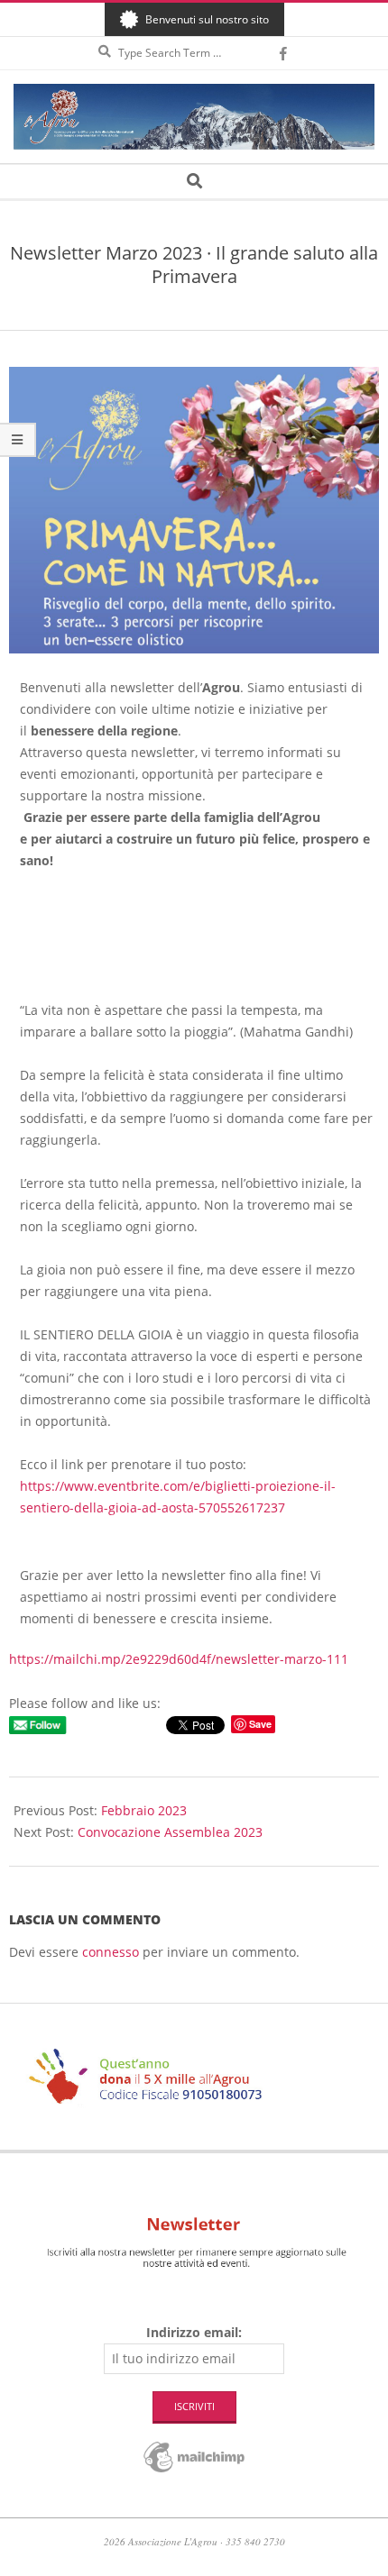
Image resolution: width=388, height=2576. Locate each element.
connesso (111, 1952)
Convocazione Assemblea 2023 (170, 1832)
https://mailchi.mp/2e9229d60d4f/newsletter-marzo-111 (179, 1659)
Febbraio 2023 (144, 1810)
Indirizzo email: (194, 2332)
